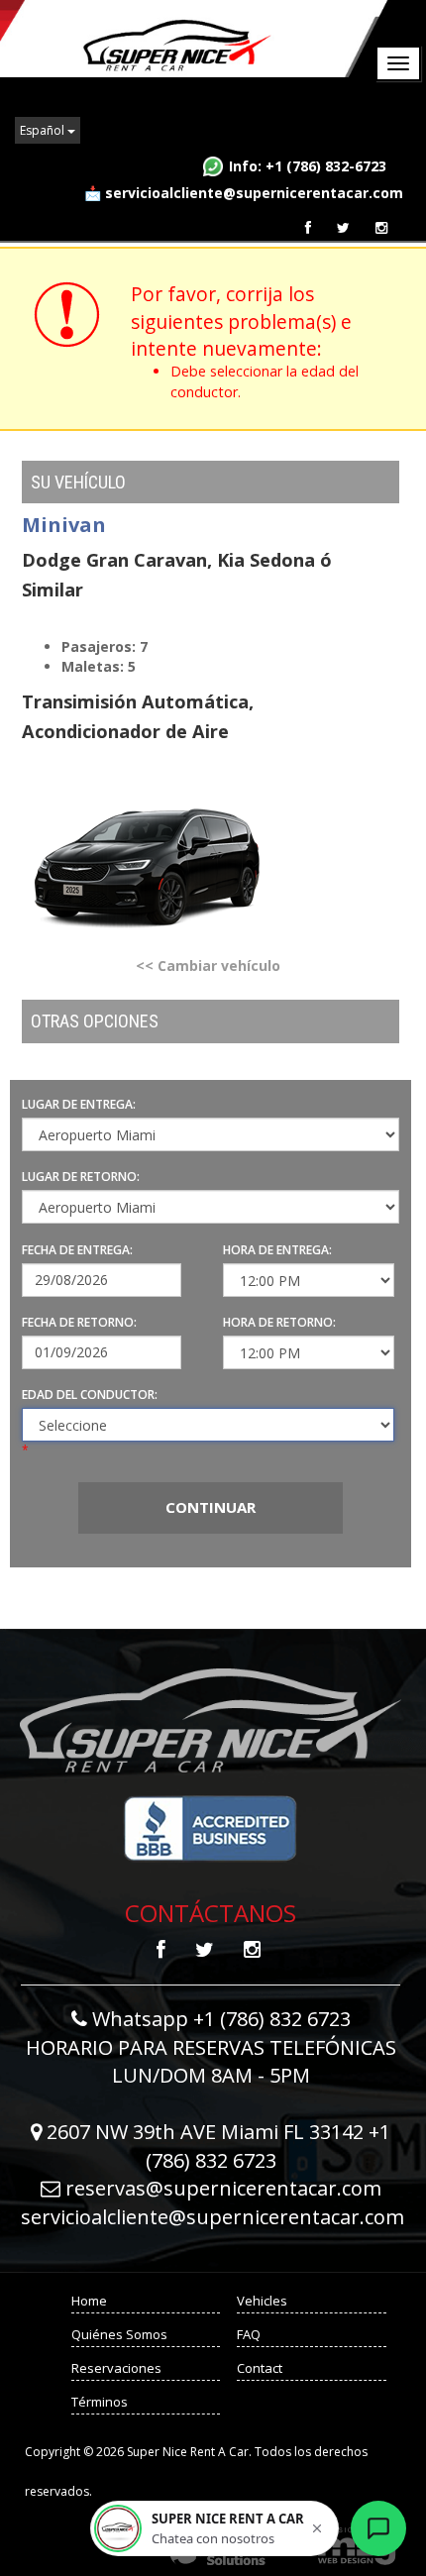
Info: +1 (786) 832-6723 (308, 166)
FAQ (249, 2334)
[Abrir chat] (378, 2528)
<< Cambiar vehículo (208, 966)
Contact (260, 2368)
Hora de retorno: (279, 1322)
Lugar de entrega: (79, 1104)
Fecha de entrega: (77, 1250)
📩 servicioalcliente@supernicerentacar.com (244, 193)
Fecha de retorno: (79, 1322)
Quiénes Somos (121, 2334)
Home (89, 2301)
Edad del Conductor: (90, 1395)
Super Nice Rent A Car (196, 39)
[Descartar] (317, 2528)
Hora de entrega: (277, 1250)
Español (44, 130)
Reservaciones (116, 2368)
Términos (100, 2402)
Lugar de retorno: (81, 1177)
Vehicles (262, 2301)
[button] (214, 2528)
